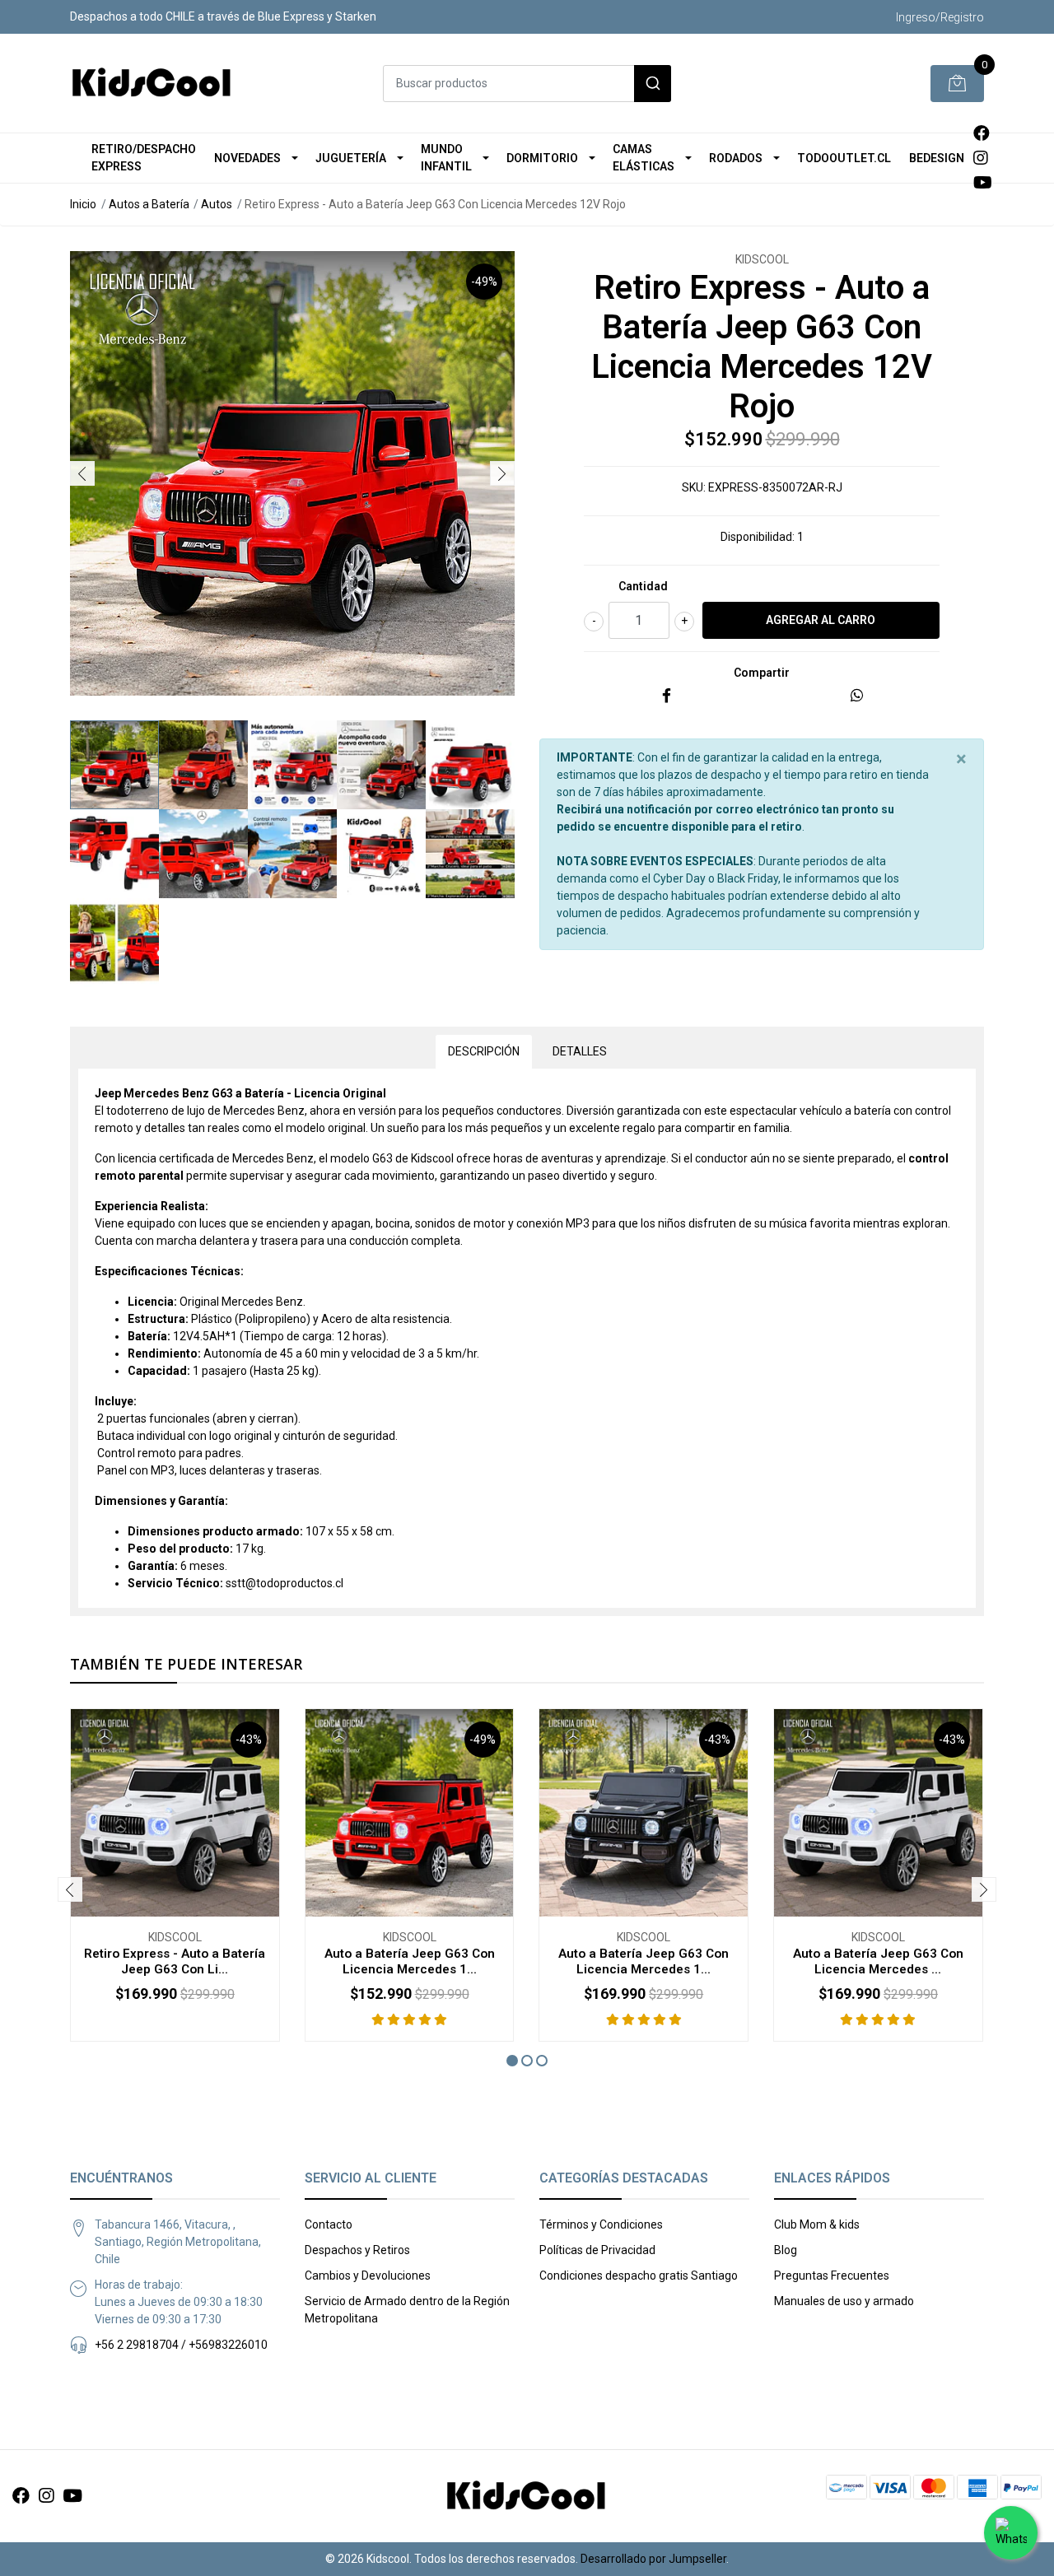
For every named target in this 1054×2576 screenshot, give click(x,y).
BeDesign (937, 158)
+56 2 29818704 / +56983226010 (181, 2345)
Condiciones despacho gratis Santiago (639, 2276)
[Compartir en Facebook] (667, 696)
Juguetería (351, 158)
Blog (786, 2250)
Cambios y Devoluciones (368, 2276)
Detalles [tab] (580, 1051)
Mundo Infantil (446, 158)
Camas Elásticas (644, 158)
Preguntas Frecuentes (832, 2276)
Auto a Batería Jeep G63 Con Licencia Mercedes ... (878, 1961)
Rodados (736, 158)
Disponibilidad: (758, 537)
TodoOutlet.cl (844, 158)
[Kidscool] (152, 83)
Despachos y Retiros (357, 2250)
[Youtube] (983, 183)
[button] (512, 2061)
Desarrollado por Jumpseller (653, 2559)
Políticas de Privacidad (597, 2250)
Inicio (83, 204)
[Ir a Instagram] (981, 158)
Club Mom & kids (817, 2224)
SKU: (694, 487)
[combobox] (527, 84)
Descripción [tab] (484, 1051)
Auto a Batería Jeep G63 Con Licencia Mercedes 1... (410, 1961)
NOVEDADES (247, 158)
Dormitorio (542, 158)
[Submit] (653, 84)
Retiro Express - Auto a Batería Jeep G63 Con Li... (175, 1961)
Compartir (762, 673)
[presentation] (82, 473)
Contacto (329, 2224)
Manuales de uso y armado (844, 2301)
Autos (217, 204)
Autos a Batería (149, 204)
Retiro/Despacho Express (144, 158)
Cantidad (643, 586)
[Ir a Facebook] (982, 133)
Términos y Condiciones (601, 2224)
